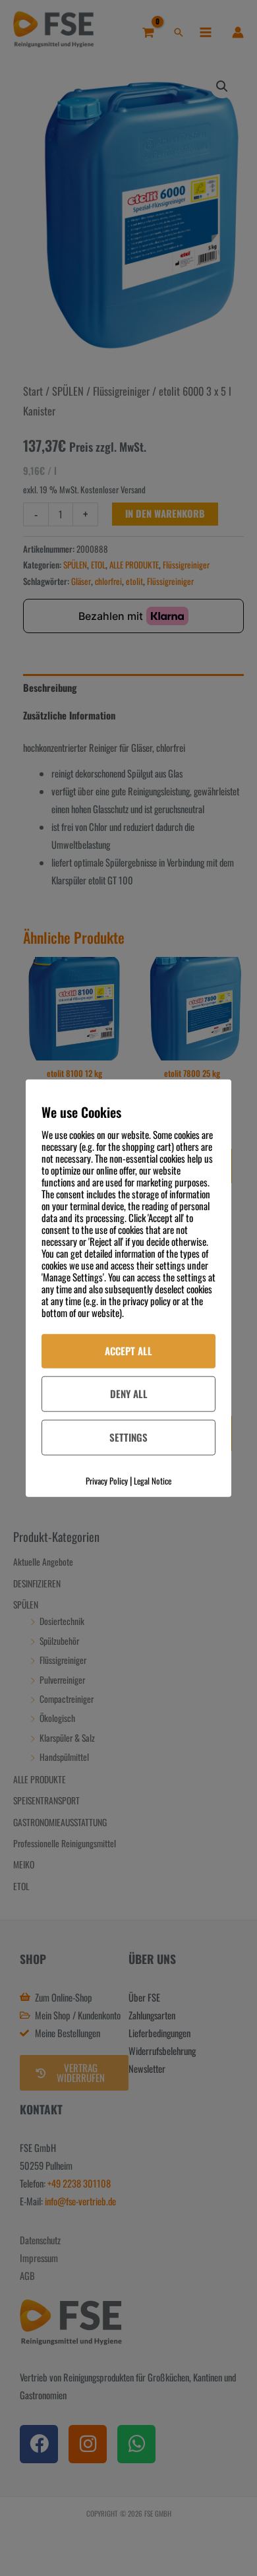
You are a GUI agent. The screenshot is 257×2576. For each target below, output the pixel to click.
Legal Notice (153, 1480)
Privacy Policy (107, 1480)
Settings (128, 1436)
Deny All (129, 1394)
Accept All (128, 1351)
